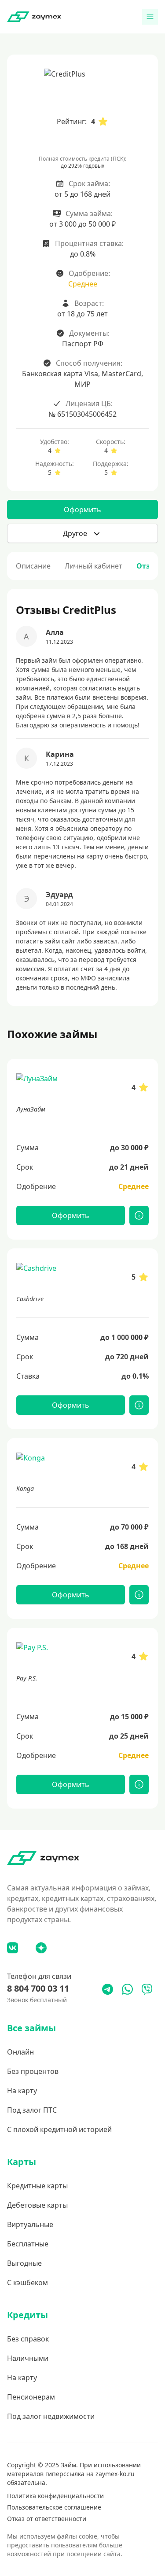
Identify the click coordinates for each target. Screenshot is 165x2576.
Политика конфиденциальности (55, 2496)
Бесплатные (28, 2244)
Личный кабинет (93, 566)
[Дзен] (41, 1948)
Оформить (82, 510)
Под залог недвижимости (51, 2416)
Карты (22, 2162)
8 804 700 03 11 (38, 1988)
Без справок (28, 2339)
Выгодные (24, 2263)
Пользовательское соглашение (54, 2507)
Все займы (31, 2028)
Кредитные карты (37, 2186)
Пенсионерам (31, 2397)
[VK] (13, 1948)
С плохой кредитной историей (59, 2129)
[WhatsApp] (127, 1989)
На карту (22, 2091)
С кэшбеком (27, 2282)
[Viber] (147, 1989)
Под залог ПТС (32, 2110)
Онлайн (20, 2052)
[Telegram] (108, 1989)
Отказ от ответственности (47, 2519)
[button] (82, 533)
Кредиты (27, 2315)
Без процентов (33, 2071)
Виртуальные (30, 2224)
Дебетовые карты (37, 2205)
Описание (33, 566)
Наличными (28, 2358)
